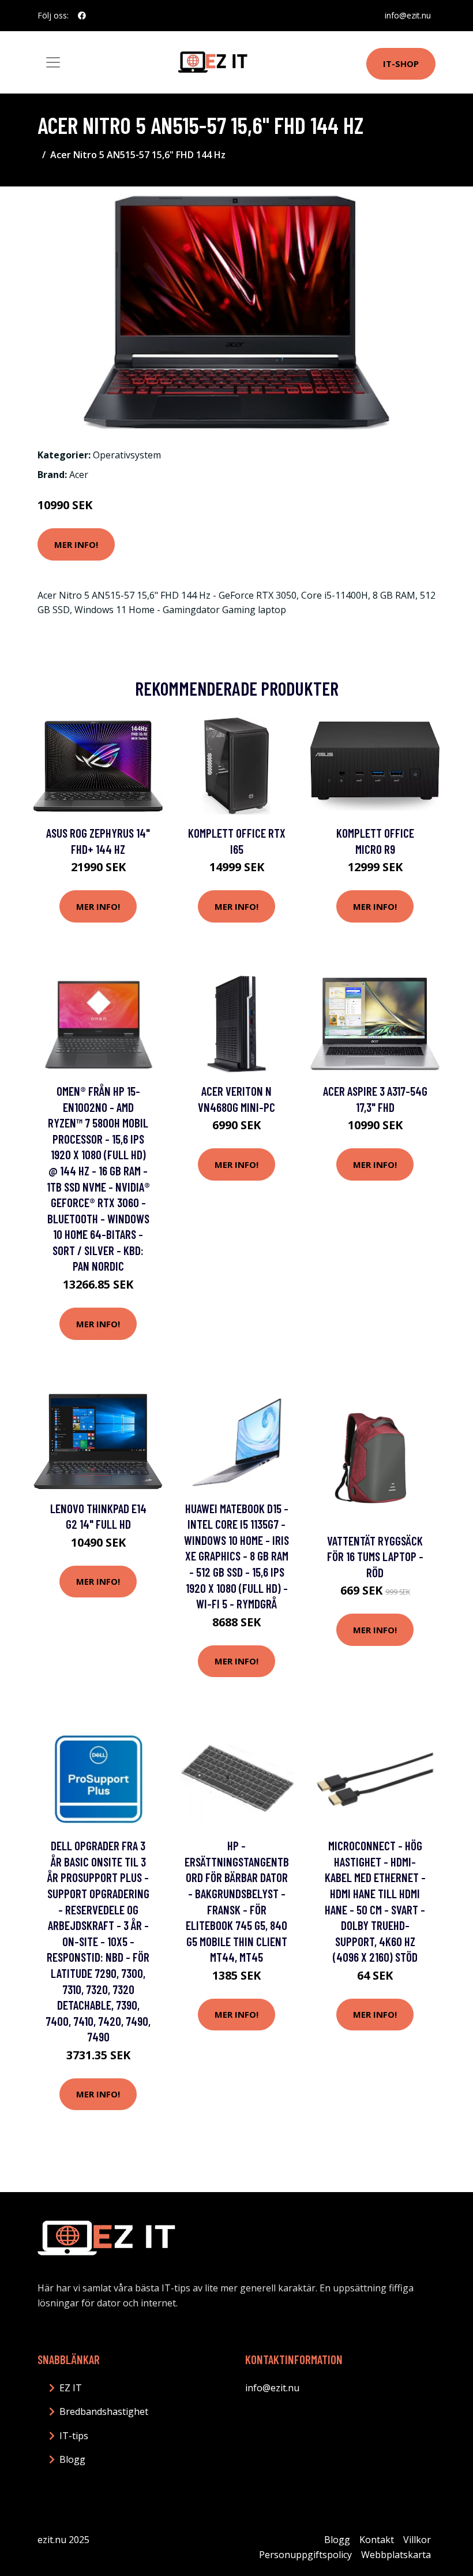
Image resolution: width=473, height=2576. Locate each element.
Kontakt (377, 2540)
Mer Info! (76, 544)
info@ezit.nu (408, 15)
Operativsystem (127, 455)
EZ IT (71, 2388)
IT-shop (401, 64)
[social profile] (82, 16)
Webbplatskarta (396, 2555)
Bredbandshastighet (104, 2411)
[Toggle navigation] (53, 62)
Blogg (72, 2459)
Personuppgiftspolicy (305, 2555)
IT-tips (74, 2436)
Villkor (417, 2540)
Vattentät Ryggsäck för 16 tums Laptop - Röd (375, 1556)
